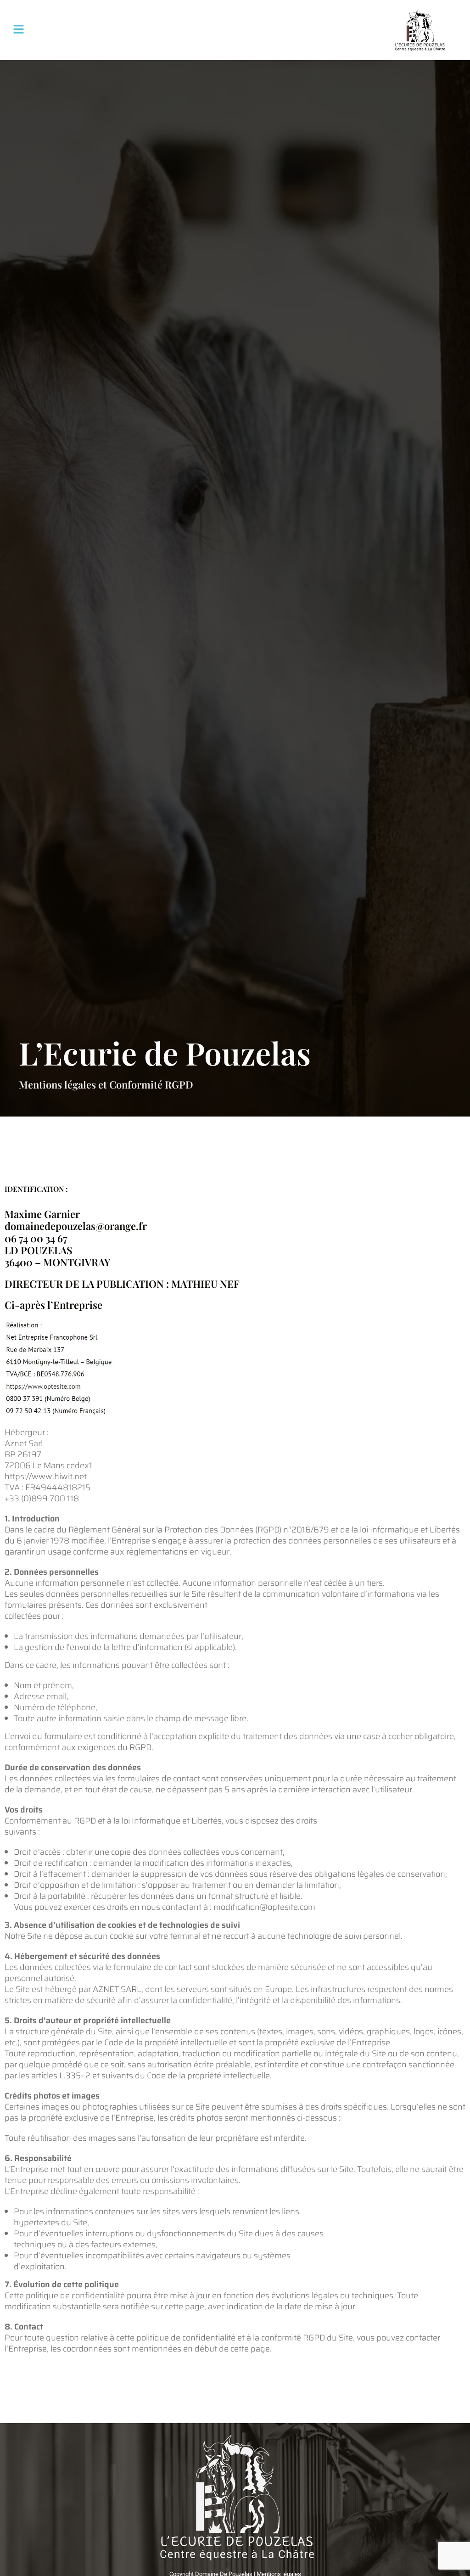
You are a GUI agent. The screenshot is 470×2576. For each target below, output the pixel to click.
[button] (18, 30)
